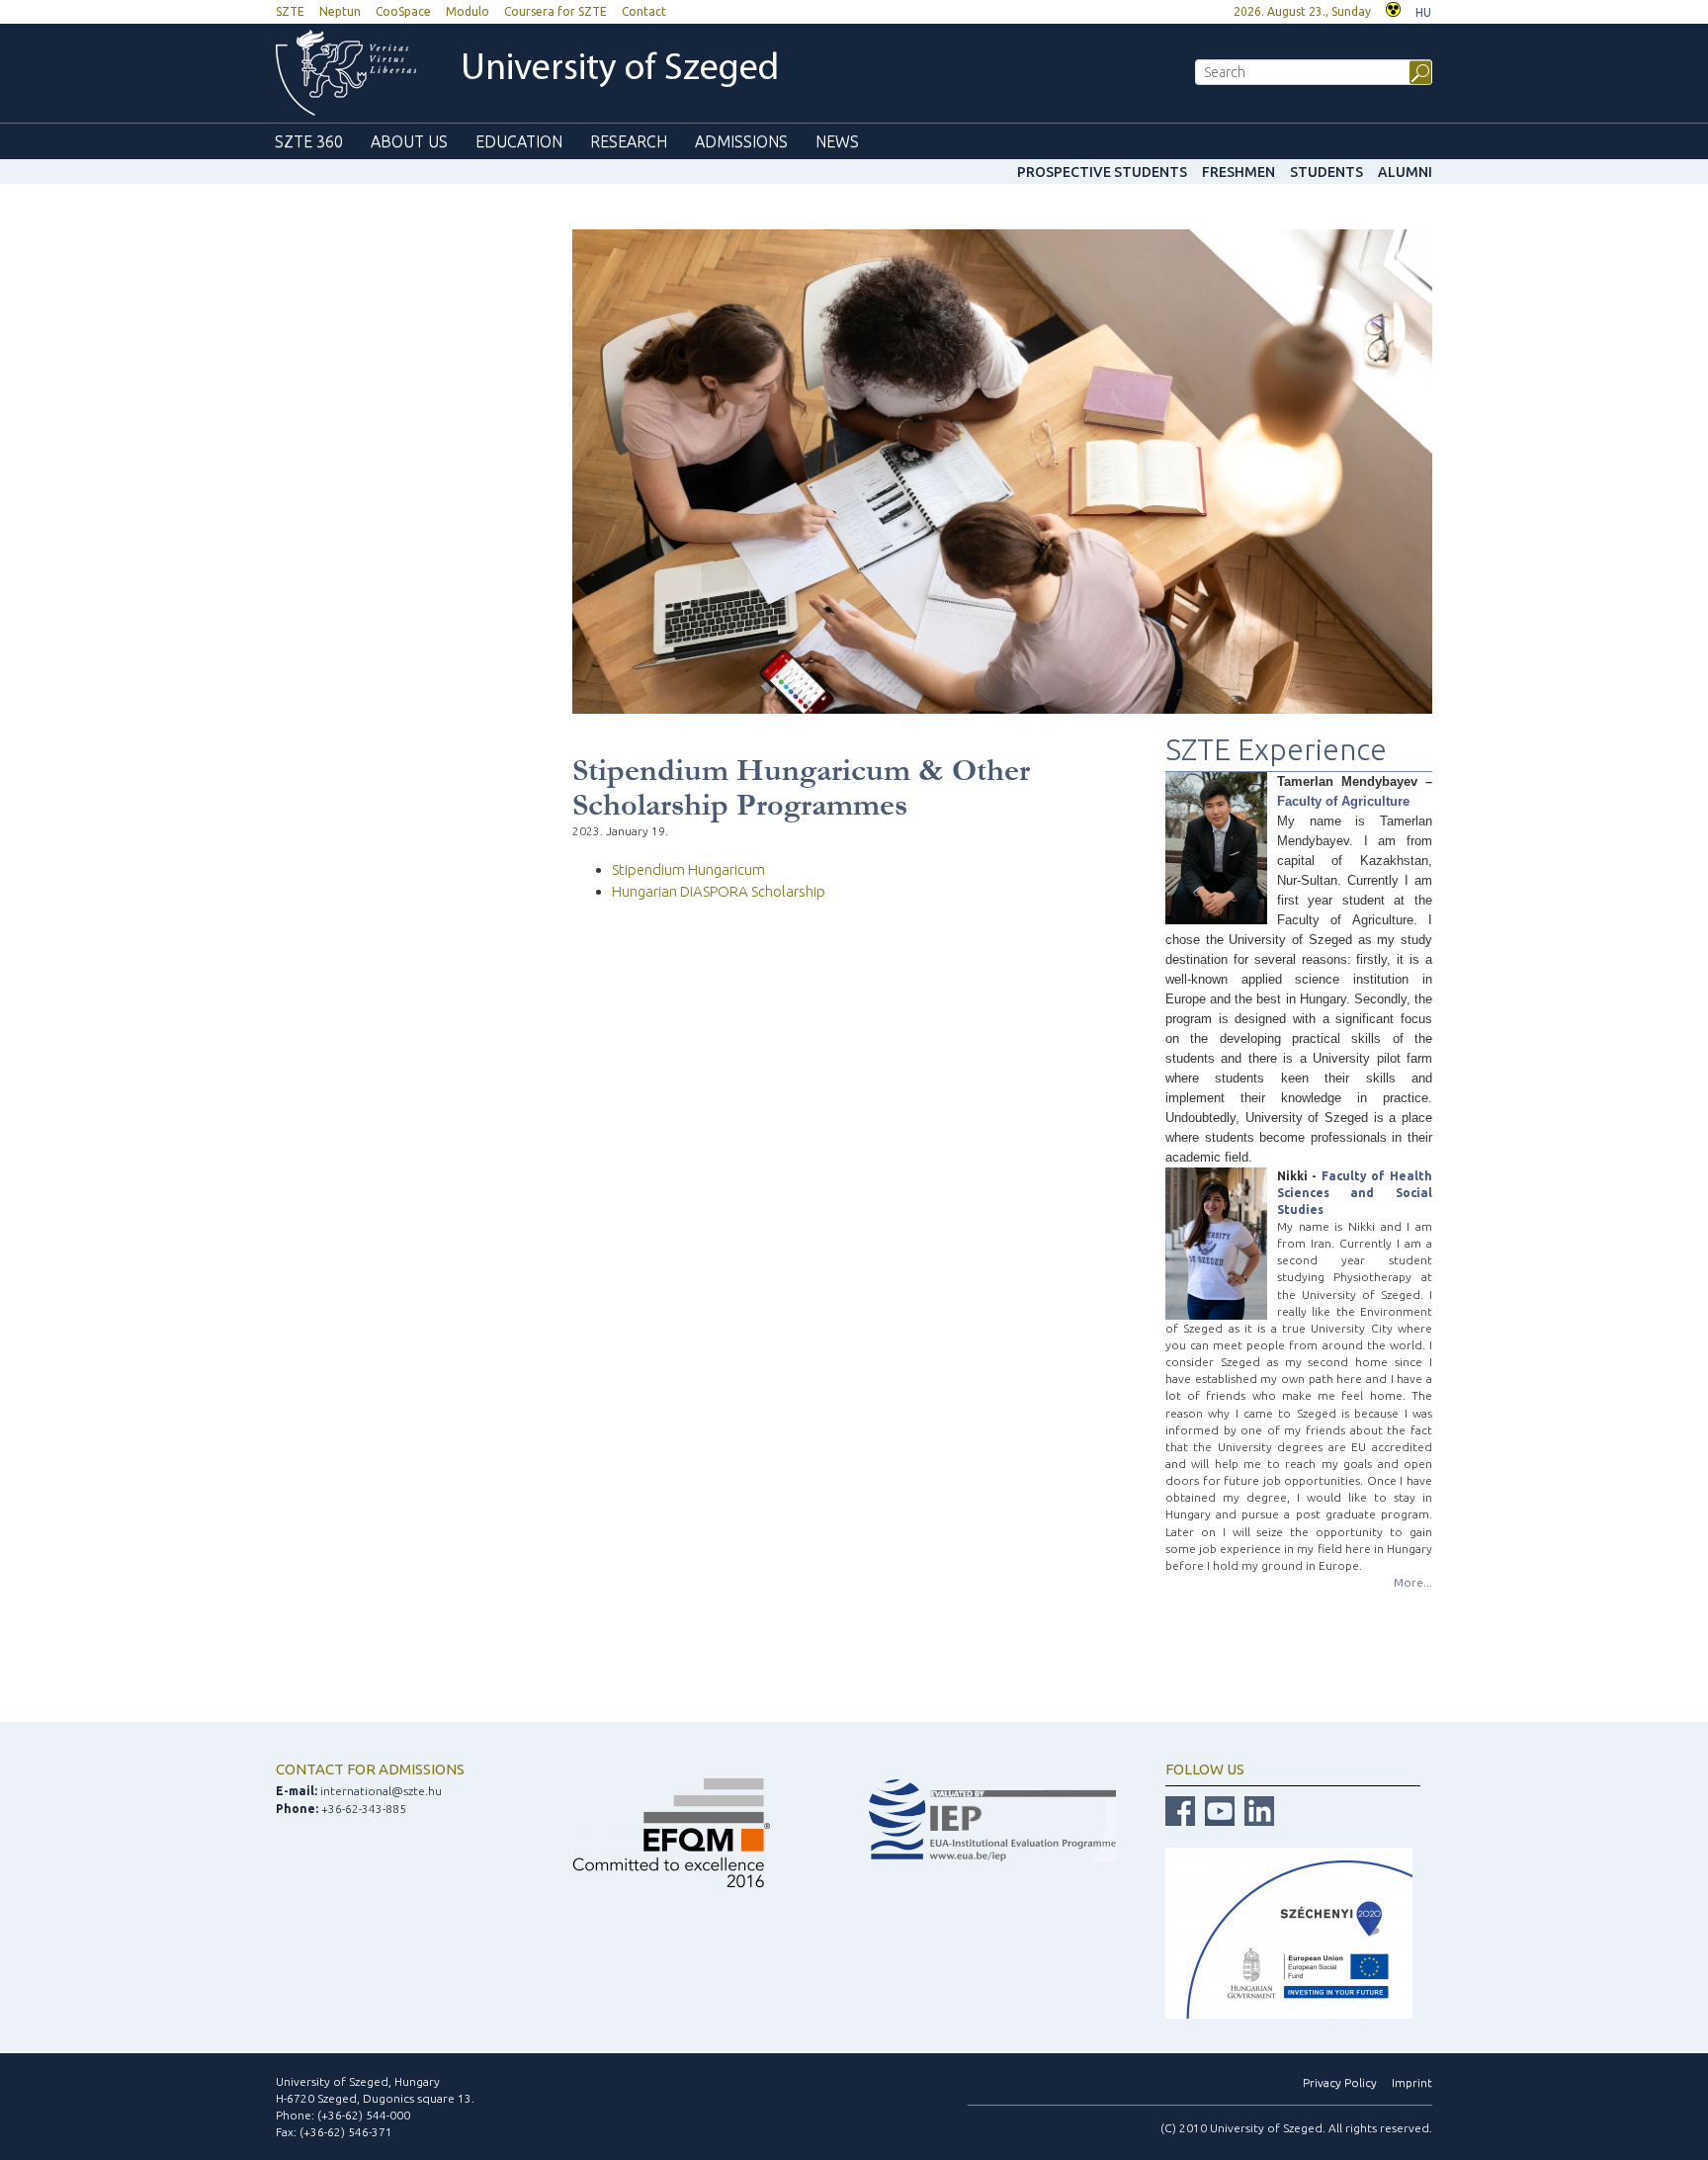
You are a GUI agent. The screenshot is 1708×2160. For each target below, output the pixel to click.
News (837, 141)
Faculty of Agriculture (1343, 801)
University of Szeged (620, 70)
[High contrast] (1393, 7)
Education (519, 141)
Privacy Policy (1340, 2082)
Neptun (340, 11)
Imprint (1412, 2082)
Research (629, 141)
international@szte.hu (381, 1791)
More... (1413, 1582)
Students (1326, 172)
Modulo (468, 11)
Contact (644, 11)
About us (409, 141)
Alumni (1405, 172)
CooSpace (403, 11)
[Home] (346, 73)
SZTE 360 (309, 141)
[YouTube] (1220, 1811)
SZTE (290, 11)
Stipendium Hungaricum (688, 869)
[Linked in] (1259, 1811)
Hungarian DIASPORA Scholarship (719, 891)
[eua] (992, 1818)
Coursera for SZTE (555, 11)
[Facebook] (1180, 1811)
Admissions (741, 141)
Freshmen (1238, 172)
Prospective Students (1102, 172)
